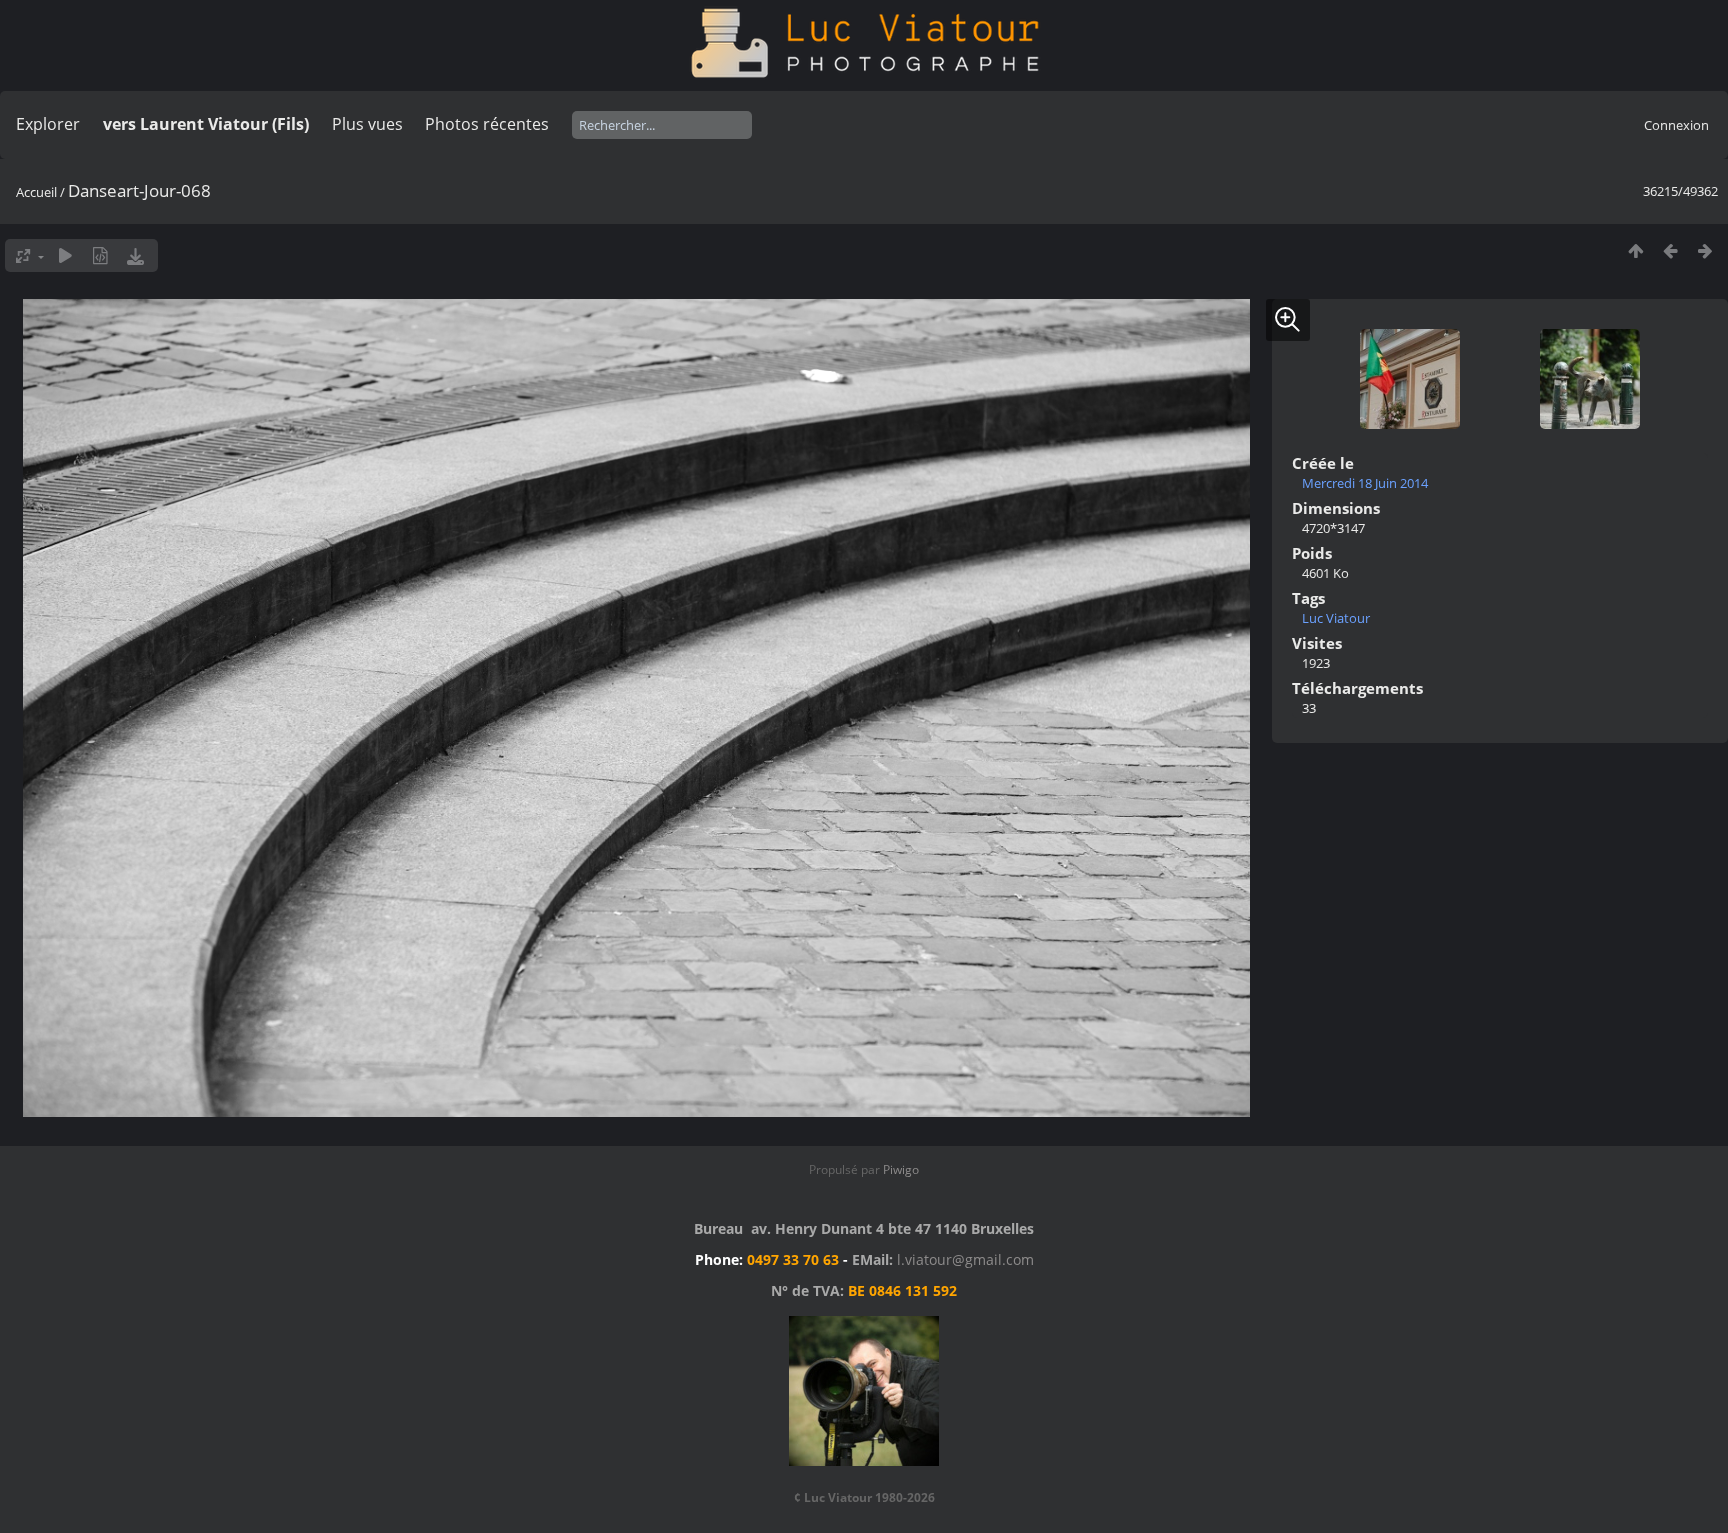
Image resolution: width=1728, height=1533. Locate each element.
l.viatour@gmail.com (965, 1259)
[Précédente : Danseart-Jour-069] (1670, 250)
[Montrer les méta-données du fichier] (100, 255)
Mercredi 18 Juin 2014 (1365, 483)
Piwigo (901, 1169)
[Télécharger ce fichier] (135, 255)
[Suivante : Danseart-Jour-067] (1705, 250)
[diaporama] (65, 255)
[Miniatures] (1635, 250)
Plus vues (367, 124)
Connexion (1676, 125)
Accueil (36, 192)
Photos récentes (487, 124)
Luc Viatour (1336, 618)
